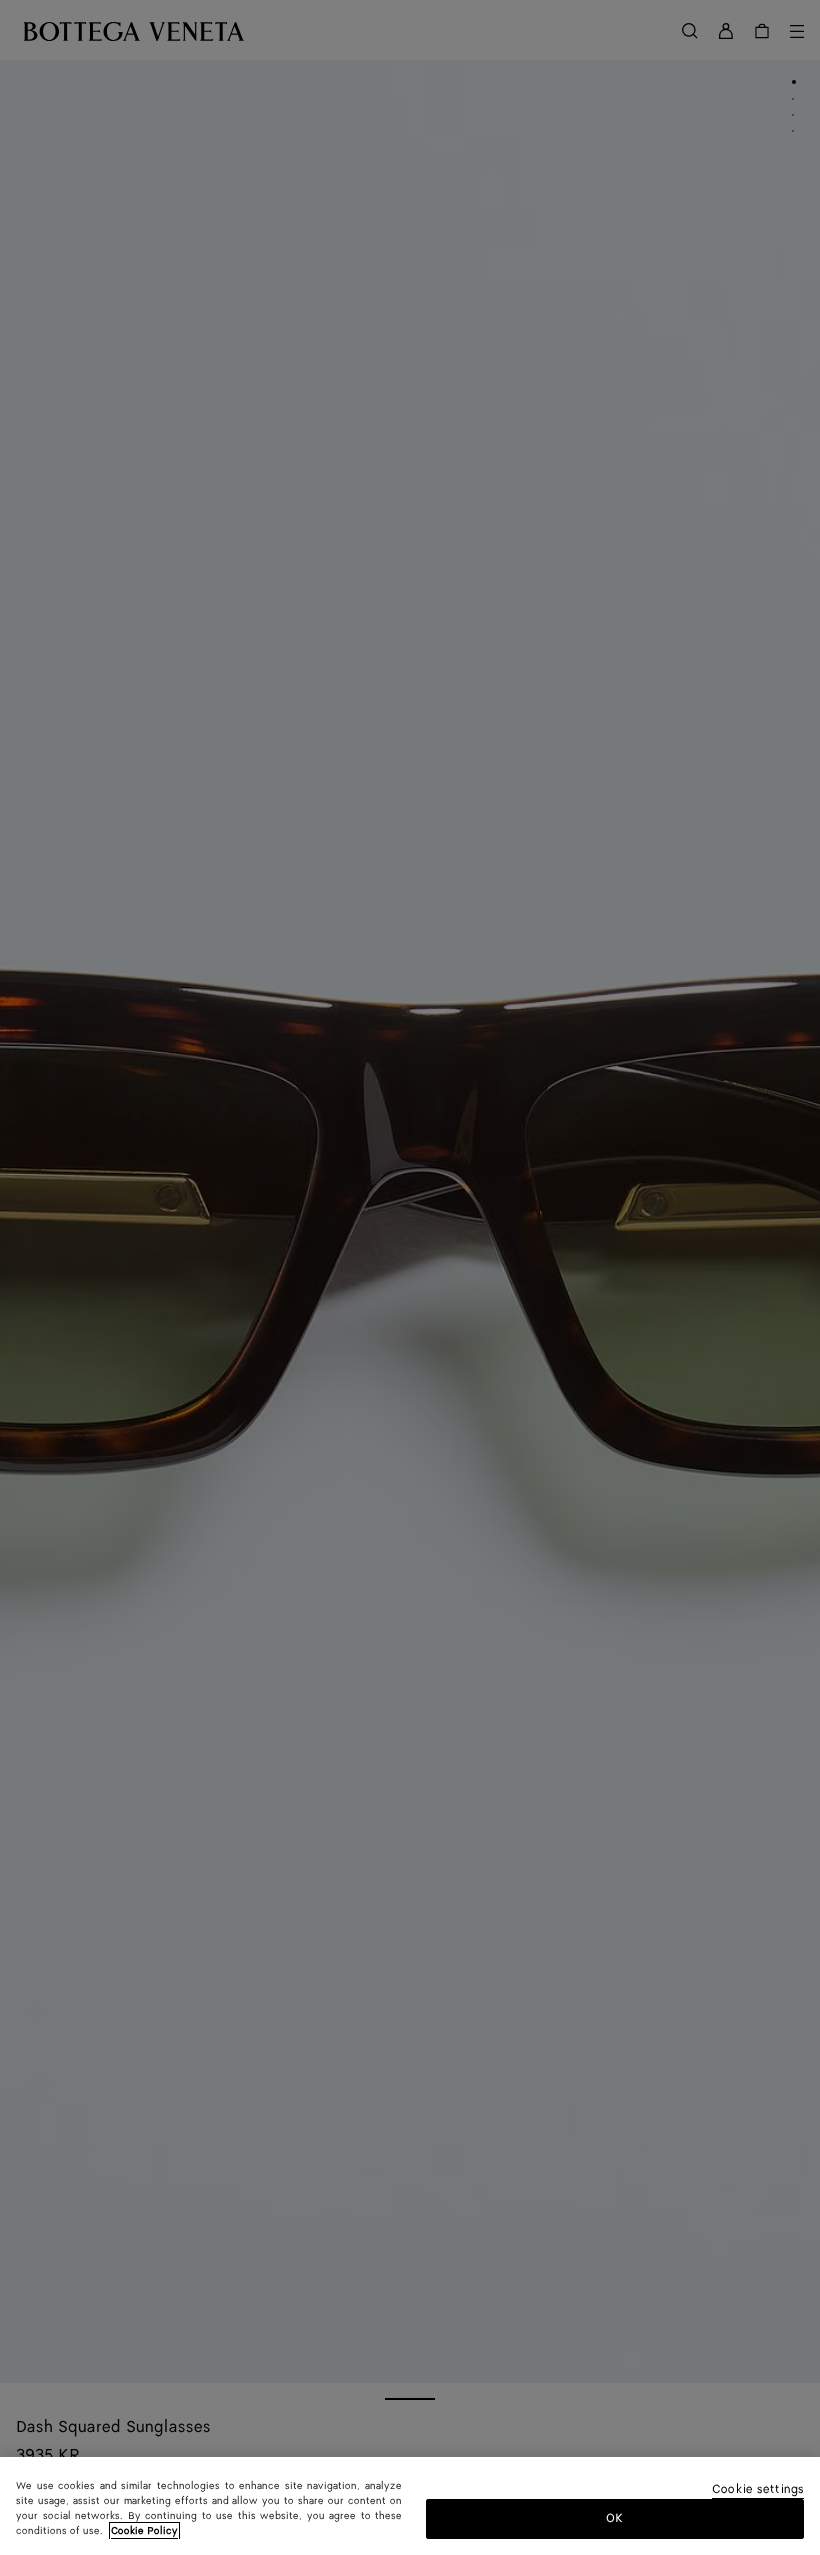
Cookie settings (758, 2490)
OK (614, 2518)
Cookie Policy (144, 2531)
